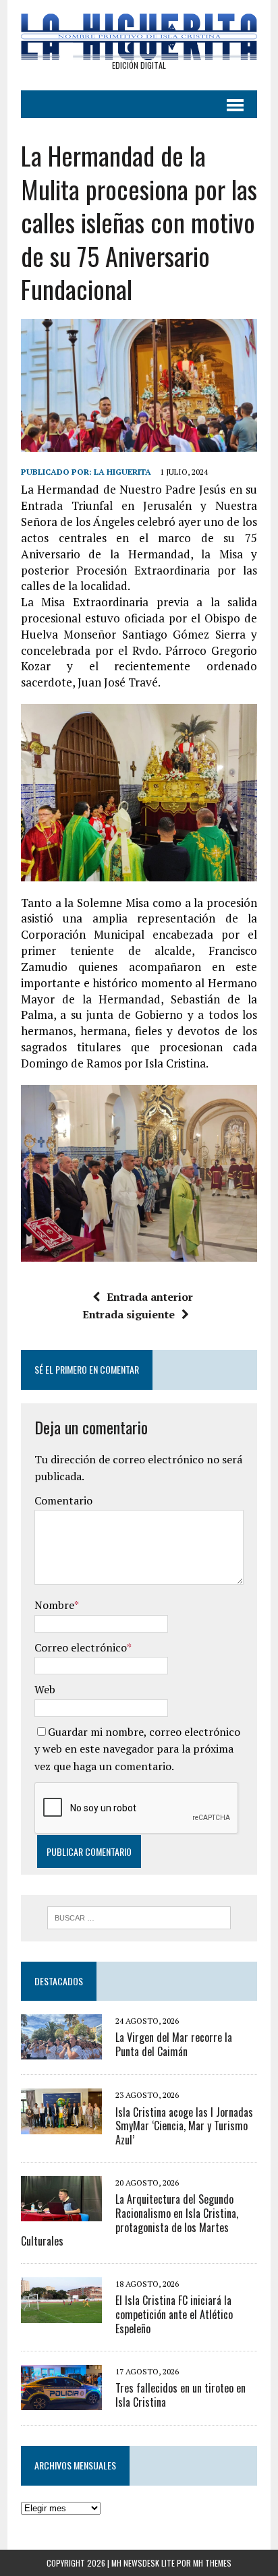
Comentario (63, 1500)
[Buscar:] (139, 1916)
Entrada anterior (150, 1297)
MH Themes (212, 2563)
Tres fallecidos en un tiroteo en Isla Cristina (180, 2395)
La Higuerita (122, 472)
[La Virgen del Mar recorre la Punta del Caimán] (61, 2051)
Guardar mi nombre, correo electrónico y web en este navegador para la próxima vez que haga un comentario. (137, 1749)
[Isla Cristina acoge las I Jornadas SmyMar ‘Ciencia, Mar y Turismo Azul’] (61, 2125)
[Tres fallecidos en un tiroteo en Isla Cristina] (61, 2401)
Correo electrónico (81, 1647)
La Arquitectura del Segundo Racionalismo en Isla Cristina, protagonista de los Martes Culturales (130, 2220)
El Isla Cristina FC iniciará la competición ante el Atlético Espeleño (174, 2314)
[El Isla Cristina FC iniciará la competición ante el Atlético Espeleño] (61, 2314)
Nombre (54, 1605)
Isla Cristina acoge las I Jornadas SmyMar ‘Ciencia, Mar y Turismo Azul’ (184, 2126)
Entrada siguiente (129, 1314)
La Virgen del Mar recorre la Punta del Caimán (174, 2044)
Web (45, 1689)
